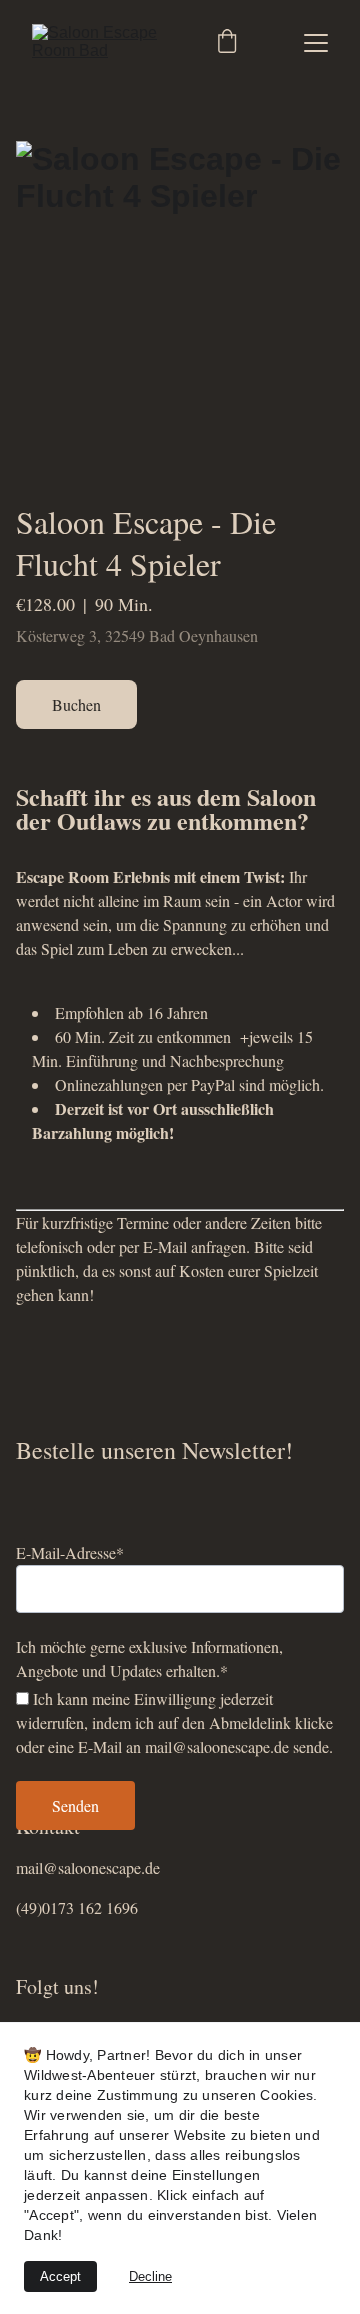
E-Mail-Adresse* (70, 1552)
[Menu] (316, 43)
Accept (60, 2276)
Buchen (76, 704)
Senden (75, 1805)
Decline (150, 2276)
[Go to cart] (227, 43)
